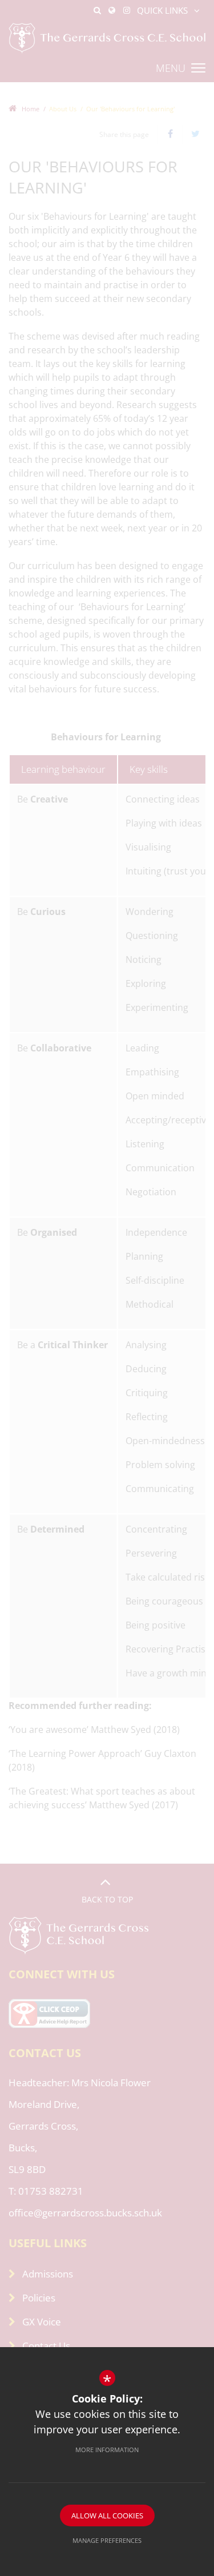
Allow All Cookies (107, 2515)
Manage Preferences (107, 2540)
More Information (107, 2450)
